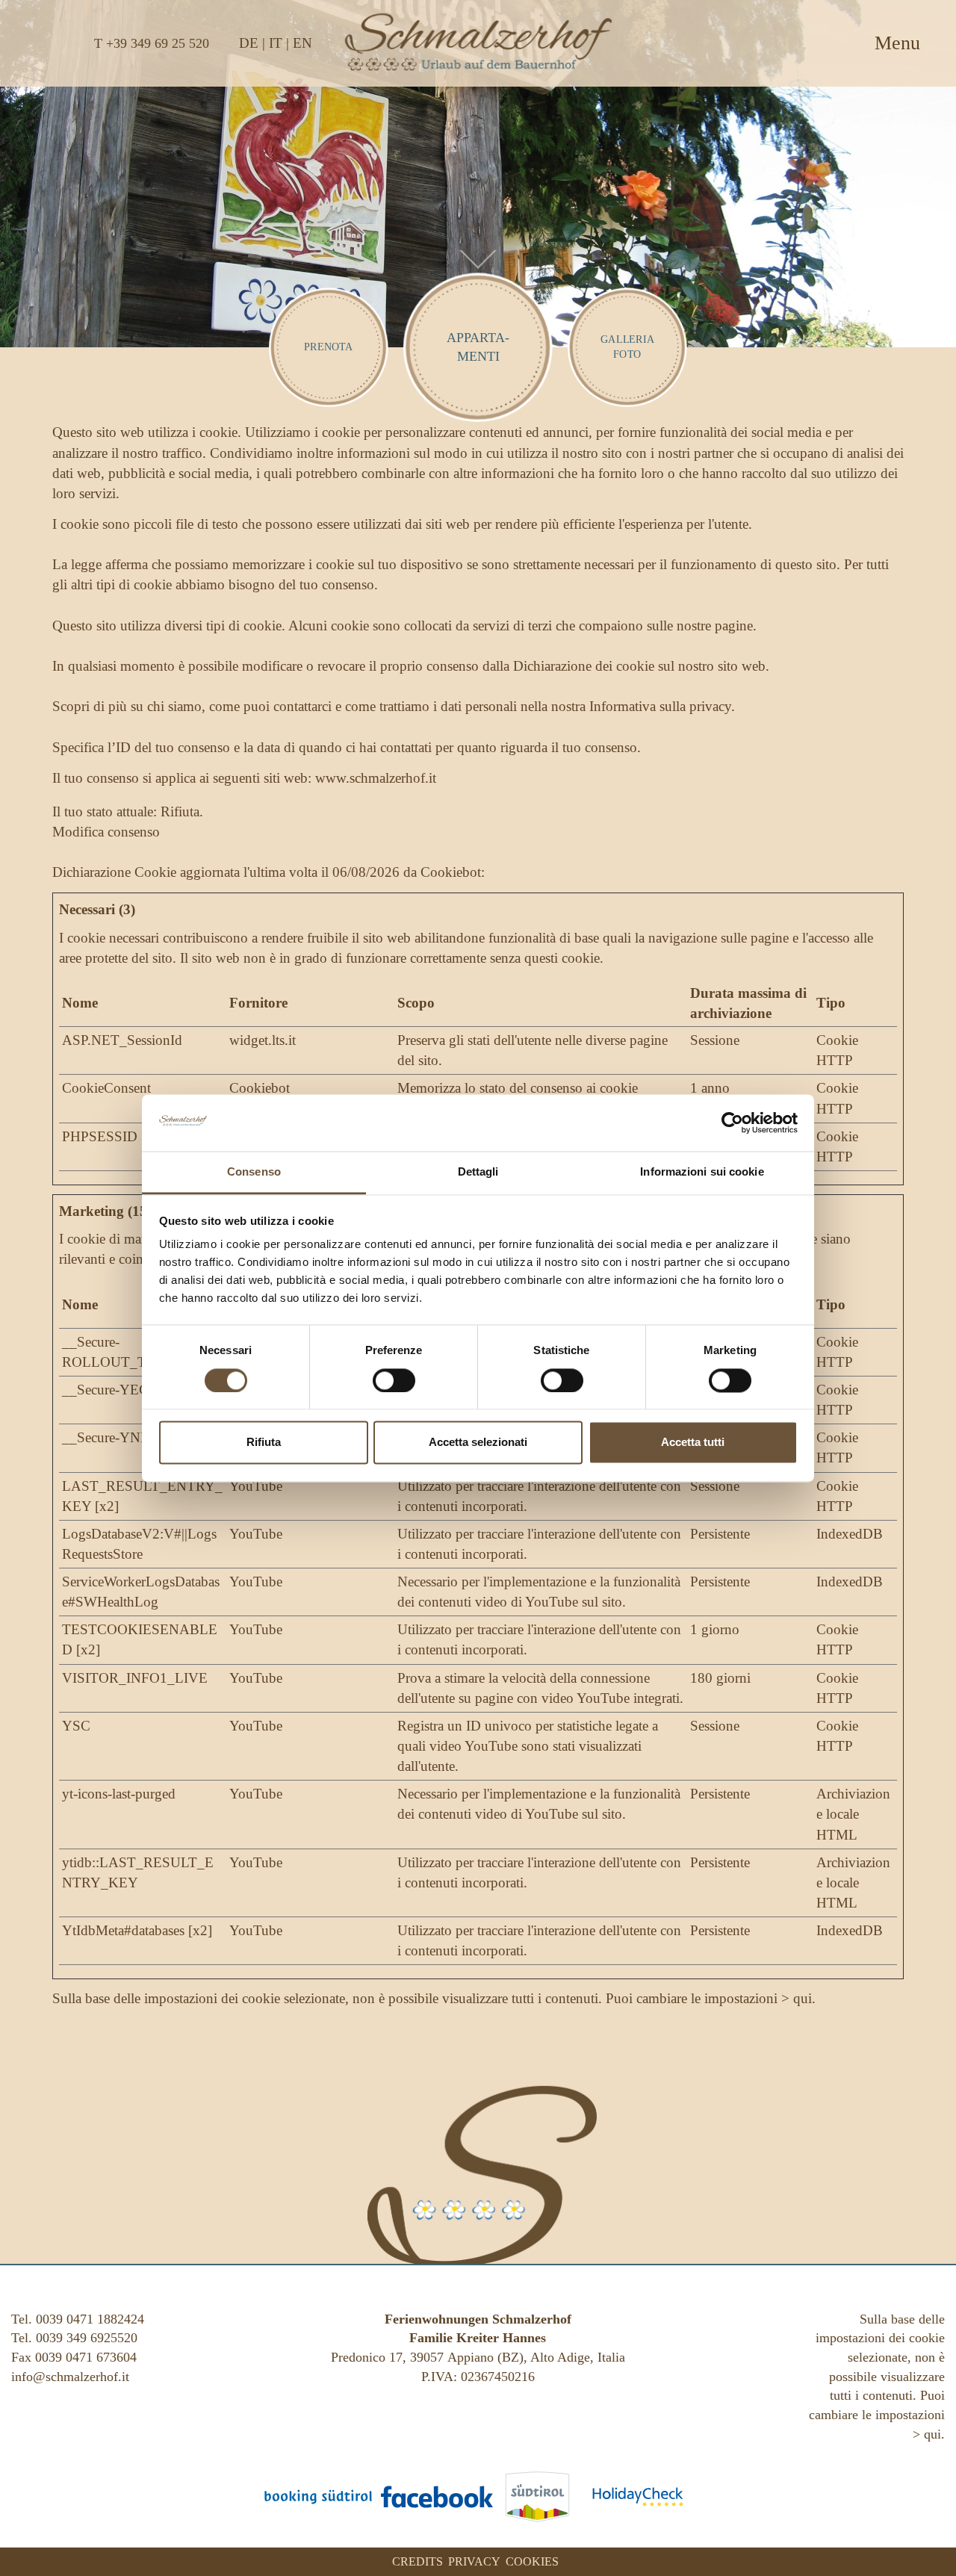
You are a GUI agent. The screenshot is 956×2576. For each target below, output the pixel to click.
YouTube (256, 1486)
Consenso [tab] (254, 1172)
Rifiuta (264, 1443)
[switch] (394, 1380)
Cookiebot (451, 872)
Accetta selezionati (478, 1443)
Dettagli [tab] (478, 1172)
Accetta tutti (693, 1443)
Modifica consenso (106, 832)
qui (803, 1998)
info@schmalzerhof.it (70, 2377)
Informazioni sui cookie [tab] (702, 1172)
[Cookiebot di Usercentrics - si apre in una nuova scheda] (732, 1123)
